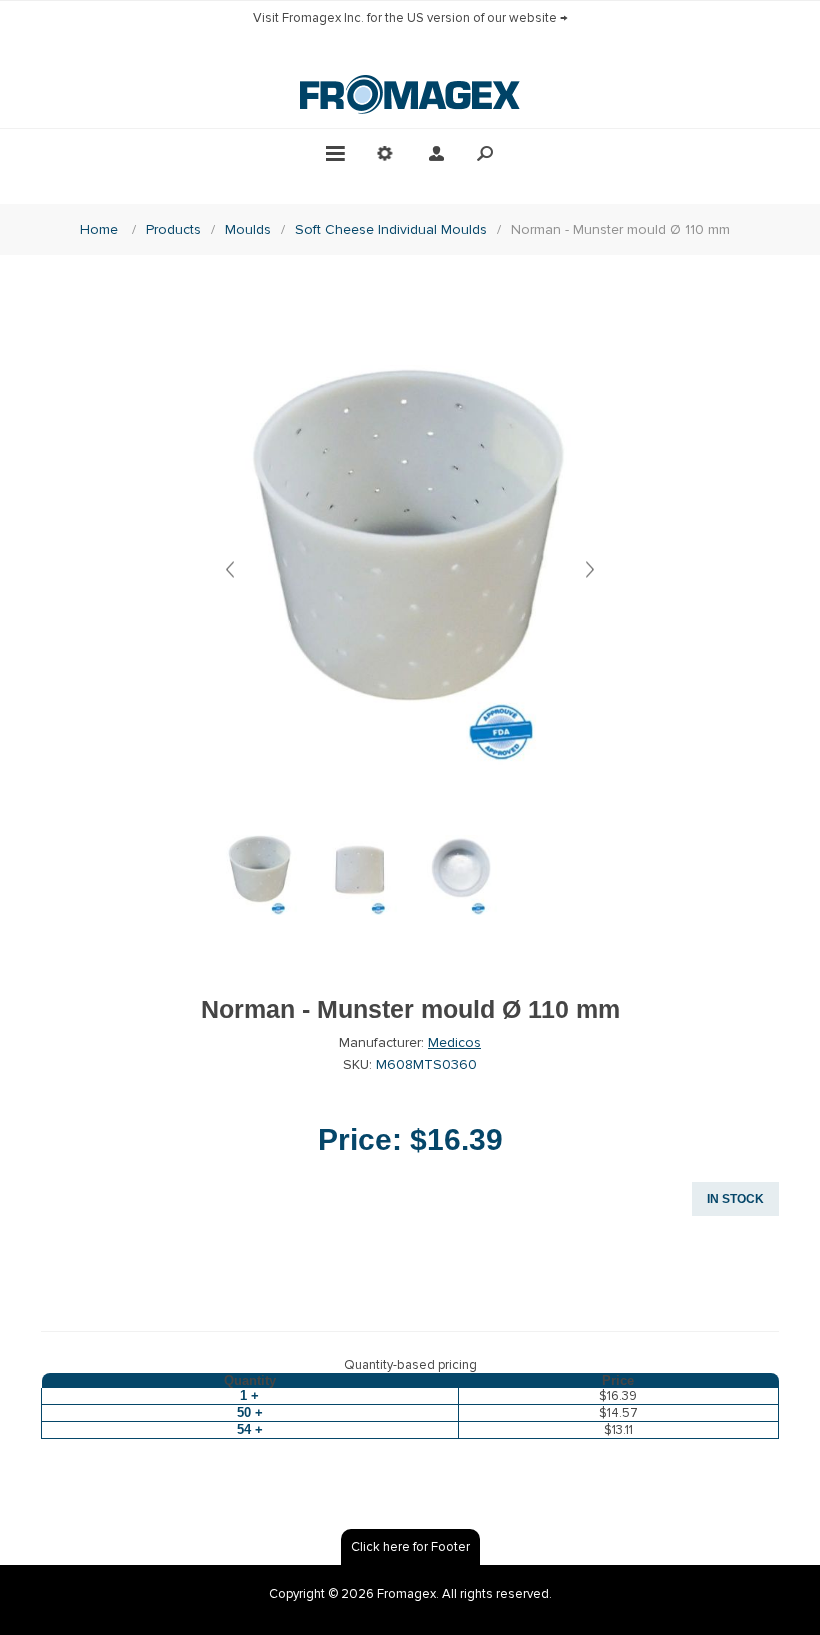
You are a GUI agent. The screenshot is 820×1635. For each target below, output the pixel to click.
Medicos (454, 1042)
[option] (260, 885)
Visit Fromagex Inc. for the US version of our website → (410, 18)
